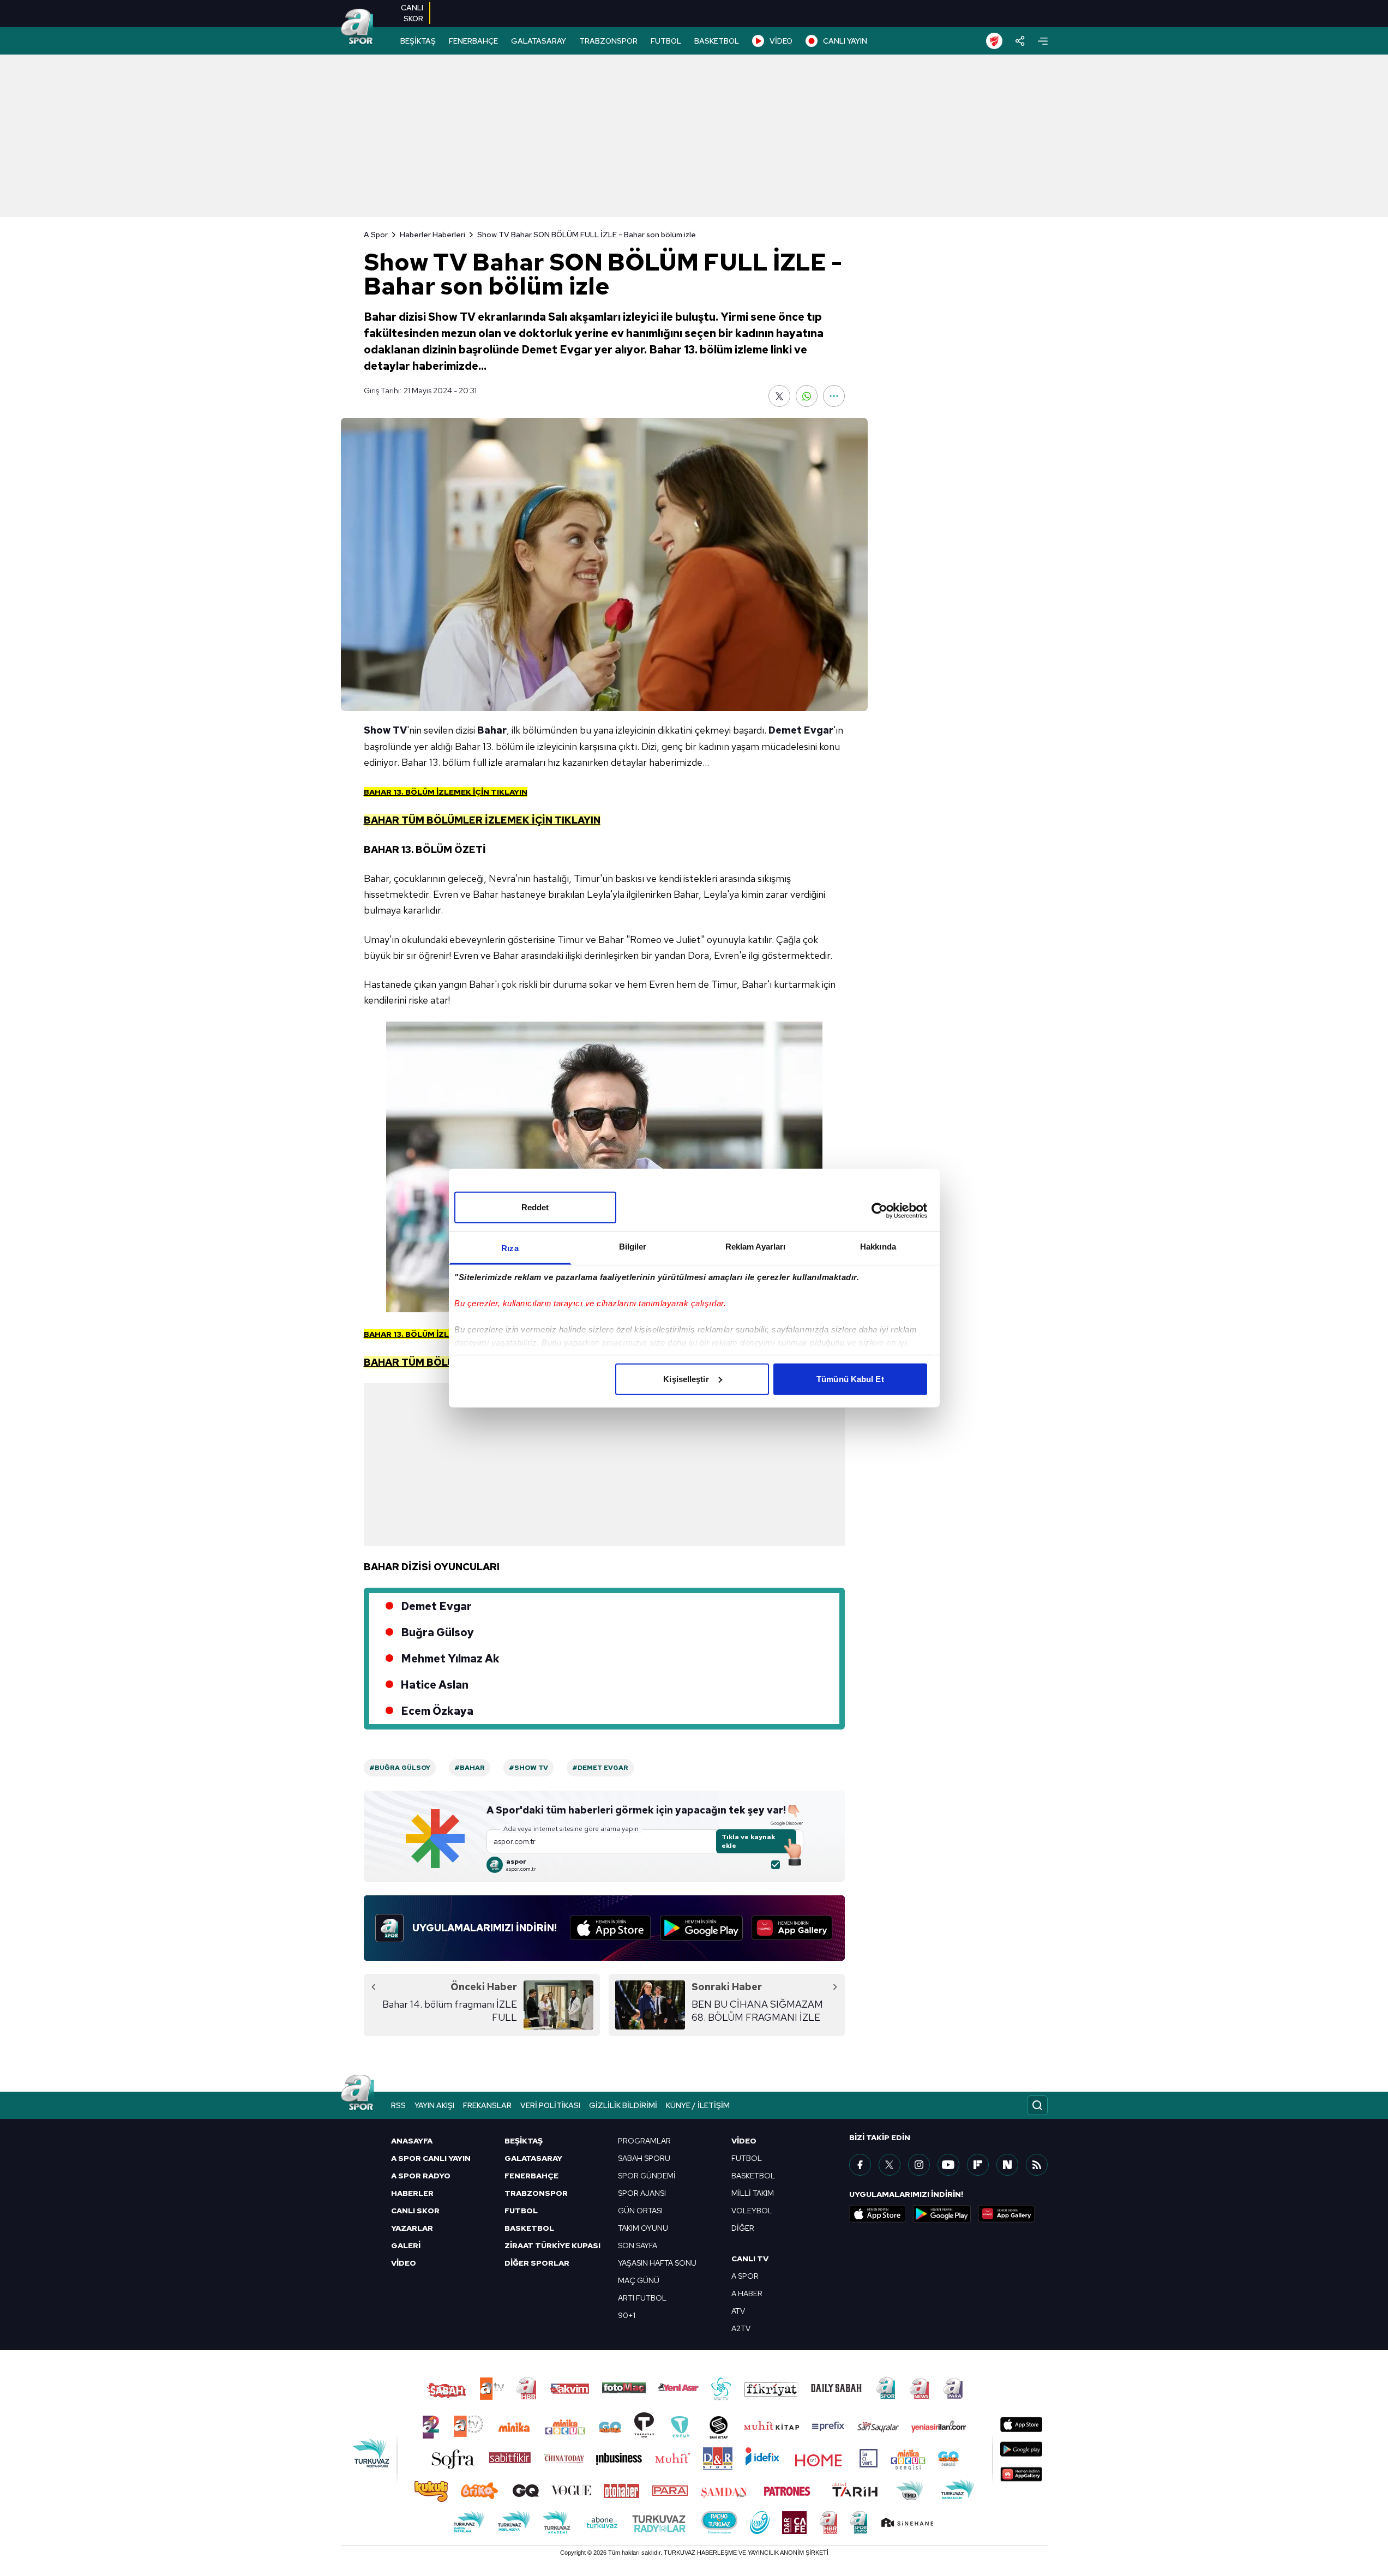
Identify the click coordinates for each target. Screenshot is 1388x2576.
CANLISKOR (412, 13)
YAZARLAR (412, 2228)
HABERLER (412, 2193)
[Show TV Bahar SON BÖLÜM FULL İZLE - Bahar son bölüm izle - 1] (604, 1167)
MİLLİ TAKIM (753, 2193)
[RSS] (1037, 2165)
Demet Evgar (801, 730)
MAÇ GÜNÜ (639, 2280)
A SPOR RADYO (421, 2176)
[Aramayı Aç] (1037, 2105)
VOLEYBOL (752, 2211)
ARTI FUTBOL (642, 2298)
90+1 (627, 2315)
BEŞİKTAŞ (418, 41)
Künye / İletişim (698, 2105)
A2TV (741, 2328)
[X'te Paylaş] (779, 396)
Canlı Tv (750, 2259)
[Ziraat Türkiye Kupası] (994, 41)
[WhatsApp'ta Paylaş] (807, 396)
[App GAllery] (792, 1928)
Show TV (385, 730)
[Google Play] (701, 1928)
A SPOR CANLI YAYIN (431, 2158)
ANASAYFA (412, 2141)
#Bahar (470, 1768)
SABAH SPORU (644, 2158)
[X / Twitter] (890, 2165)
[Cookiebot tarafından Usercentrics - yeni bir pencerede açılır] (879, 1211)
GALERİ (406, 2245)
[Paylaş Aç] (1020, 41)
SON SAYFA (638, 2245)
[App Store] (611, 1928)
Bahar (492, 730)
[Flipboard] (978, 2165)
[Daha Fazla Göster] (834, 396)
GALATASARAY (539, 41)
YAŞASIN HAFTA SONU (657, 2263)
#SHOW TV (528, 1768)
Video (744, 2141)
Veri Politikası (550, 2105)
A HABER (747, 2293)
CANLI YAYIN (845, 41)
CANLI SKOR (415, 2211)
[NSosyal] (1007, 2165)
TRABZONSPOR (608, 41)
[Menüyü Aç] (1043, 41)
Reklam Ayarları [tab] (756, 1246)
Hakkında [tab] (878, 1246)
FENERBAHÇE (473, 41)
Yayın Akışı (434, 2105)
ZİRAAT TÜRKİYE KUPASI (552, 2245)
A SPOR (745, 2276)
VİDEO (781, 41)
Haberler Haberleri (432, 235)
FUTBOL (666, 41)
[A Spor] (357, 27)
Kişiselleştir (686, 1379)
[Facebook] (860, 2165)
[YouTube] (948, 2165)
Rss (398, 2105)
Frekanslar (487, 2105)
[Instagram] (919, 2165)
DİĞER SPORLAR (537, 2263)
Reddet (535, 1207)
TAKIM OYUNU (643, 2228)
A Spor (376, 235)
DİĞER (743, 2228)
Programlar (644, 2141)
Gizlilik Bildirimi (623, 2105)
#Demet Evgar (600, 1768)
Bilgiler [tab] (633, 1246)
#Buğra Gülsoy (400, 1768)
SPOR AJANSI (642, 2193)
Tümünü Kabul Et (850, 1379)
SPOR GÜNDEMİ (647, 2176)
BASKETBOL (717, 41)
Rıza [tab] (510, 1248)
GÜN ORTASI (640, 2211)
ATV (738, 2311)
